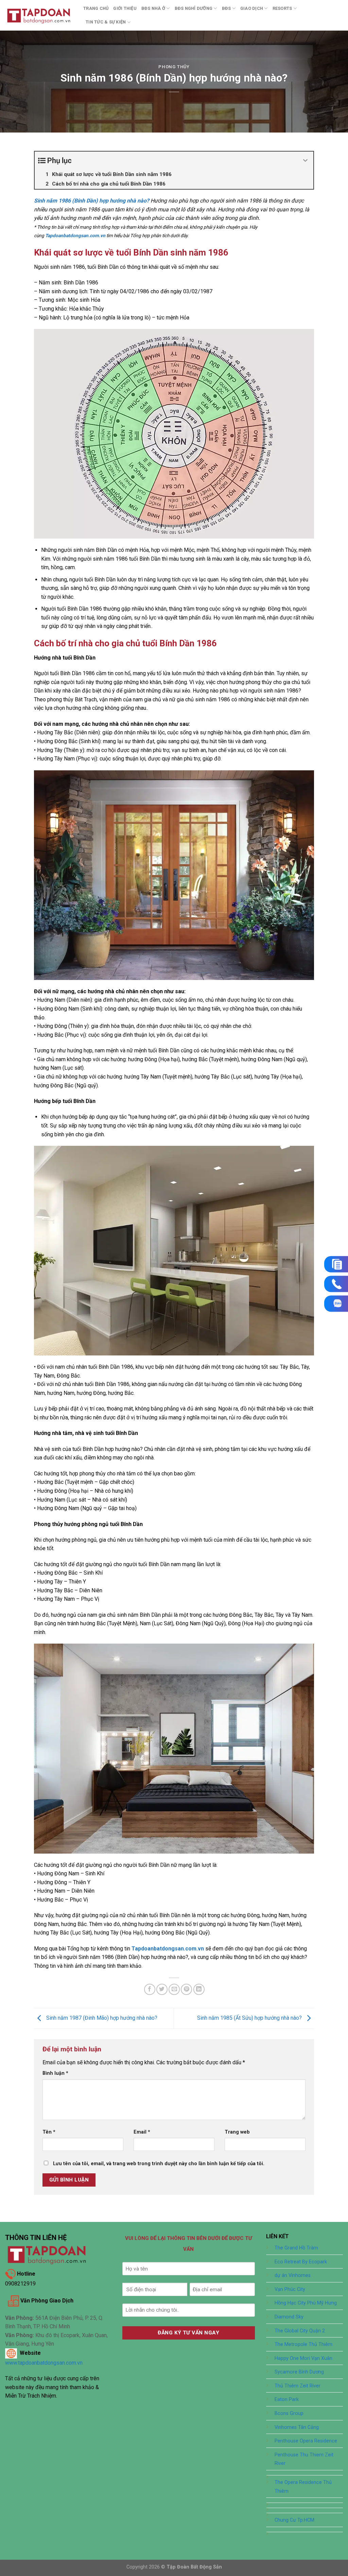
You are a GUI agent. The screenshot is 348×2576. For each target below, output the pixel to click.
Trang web (237, 2132)
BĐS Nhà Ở (153, 8)
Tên (49, 2132)
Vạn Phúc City (290, 2289)
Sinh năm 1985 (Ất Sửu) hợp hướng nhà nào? (250, 2018)
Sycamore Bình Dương (299, 2372)
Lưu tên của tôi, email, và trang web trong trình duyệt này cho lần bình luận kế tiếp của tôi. (159, 2164)
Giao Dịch (252, 8)
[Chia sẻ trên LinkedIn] (199, 1989)
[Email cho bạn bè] (174, 1989)
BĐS (227, 8)
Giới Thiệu (125, 8)
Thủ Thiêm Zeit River (298, 2386)
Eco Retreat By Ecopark (301, 2262)
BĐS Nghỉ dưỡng (194, 8)
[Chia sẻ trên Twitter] (162, 1989)
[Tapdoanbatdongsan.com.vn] (39, 15)
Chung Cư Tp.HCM (294, 2520)
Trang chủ (96, 8)
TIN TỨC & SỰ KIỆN (106, 22)
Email (142, 2132)
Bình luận (55, 2073)
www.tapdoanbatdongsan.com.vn (44, 2363)
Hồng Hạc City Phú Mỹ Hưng (306, 2303)
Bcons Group (289, 2413)
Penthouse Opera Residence (306, 2441)
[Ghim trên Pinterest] (186, 1989)
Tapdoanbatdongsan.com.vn (168, 1949)
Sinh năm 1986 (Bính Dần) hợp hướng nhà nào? (92, 201)
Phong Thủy (174, 67)
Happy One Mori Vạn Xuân (303, 2358)
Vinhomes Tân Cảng (297, 2427)
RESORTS (282, 8)
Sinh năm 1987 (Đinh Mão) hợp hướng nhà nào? (101, 2018)
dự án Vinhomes (293, 2275)
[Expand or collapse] (306, 161)
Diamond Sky (289, 2317)
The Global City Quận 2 (300, 2331)
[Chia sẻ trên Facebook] (150, 1989)
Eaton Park (287, 2399)
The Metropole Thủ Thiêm (303, 2344)
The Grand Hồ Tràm (296, 2248)
